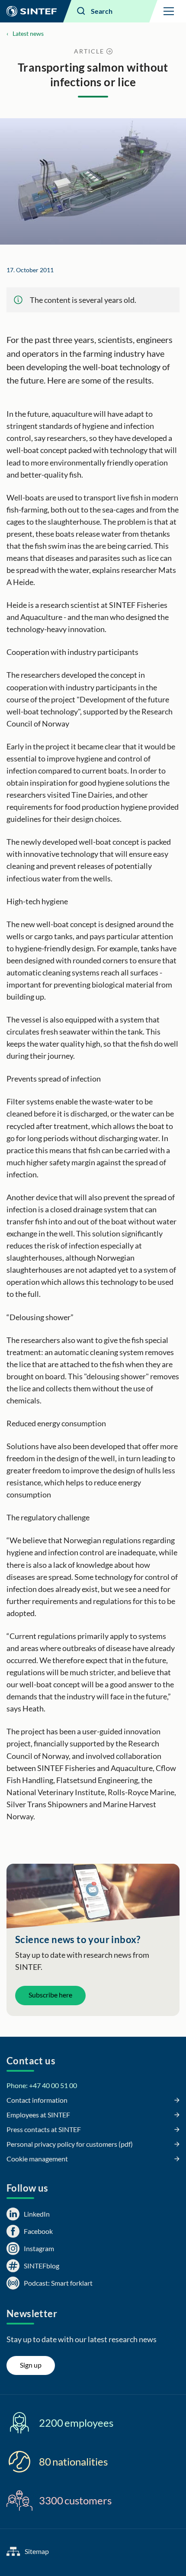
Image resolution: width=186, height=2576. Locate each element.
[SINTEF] (32, 11)
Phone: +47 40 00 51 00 (42, 2085)
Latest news (28, 33)
